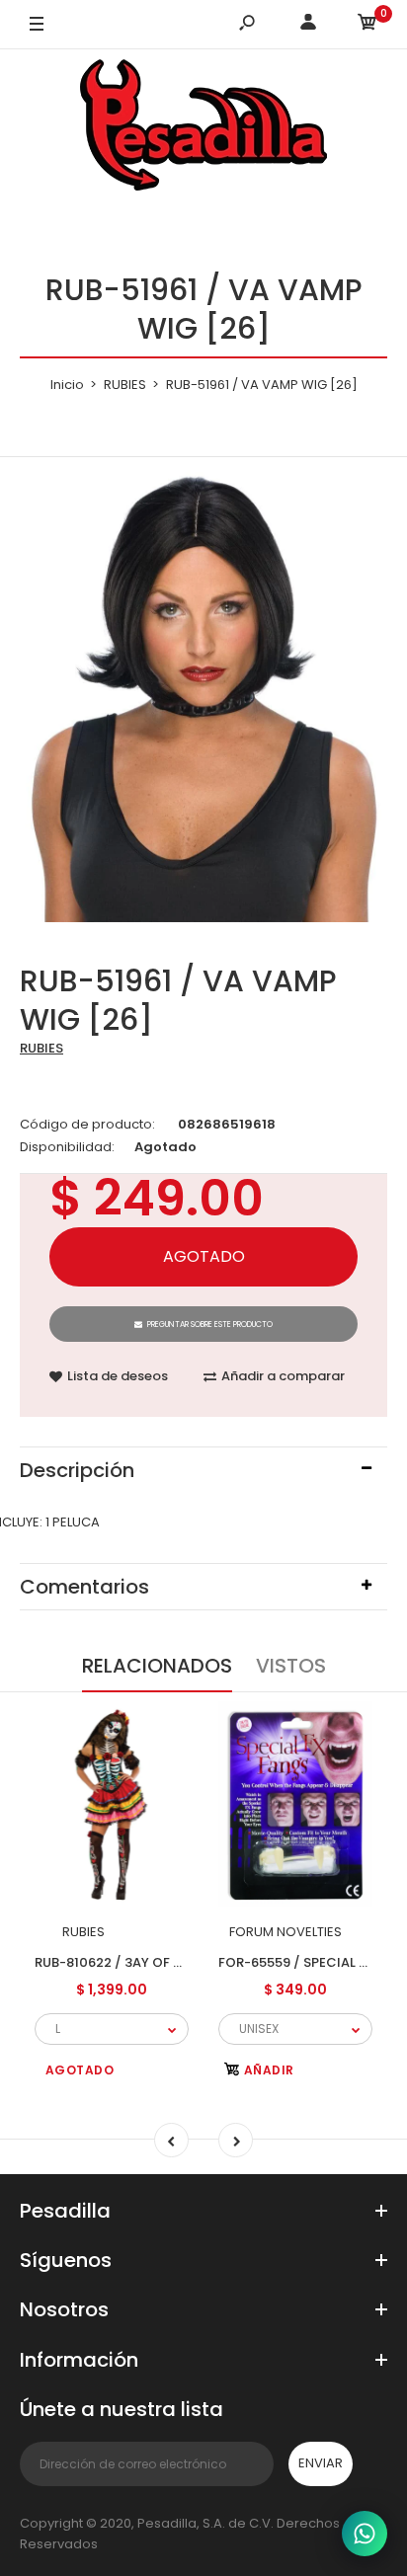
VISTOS (291, 1666)
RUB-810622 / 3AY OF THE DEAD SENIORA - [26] (184, 1961)
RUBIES (41, 1048)
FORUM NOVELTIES (285, 1932)
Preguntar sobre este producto (210, 1325)
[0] (367, 25)
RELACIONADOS (157, 1666)
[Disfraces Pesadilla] (203, 128)
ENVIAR (321, 2463)
